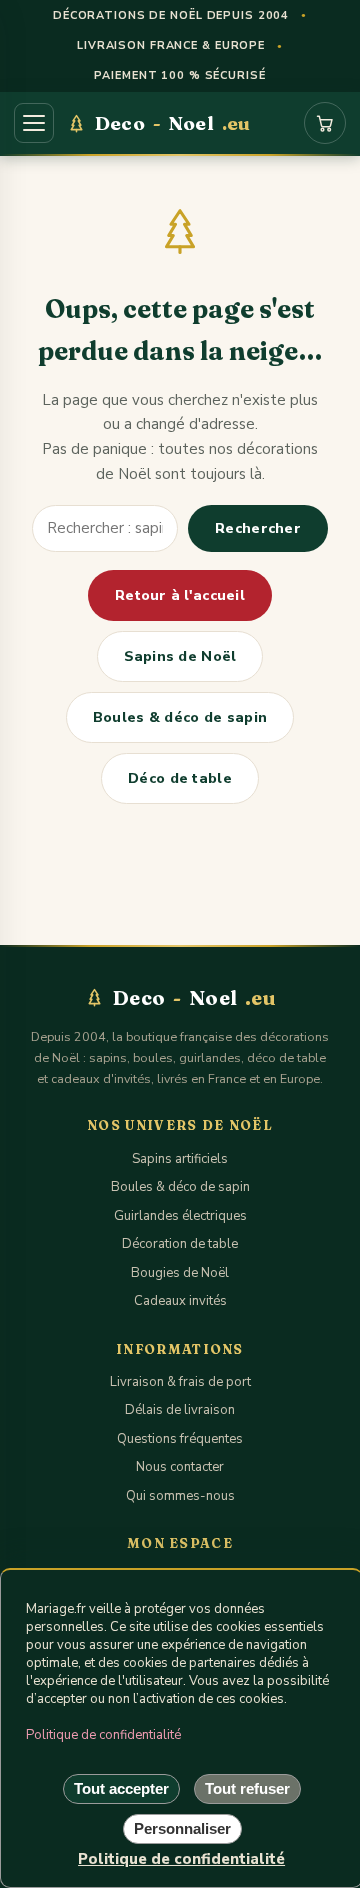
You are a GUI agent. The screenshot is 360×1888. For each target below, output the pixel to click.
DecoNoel (172, 123)
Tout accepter (121, 1788)
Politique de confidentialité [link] (181, 1859)
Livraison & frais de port (180, 1382)
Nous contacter (180, 1467)
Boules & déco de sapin (180, 717)
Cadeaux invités (180, 1301)
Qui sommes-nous (180, 1496)
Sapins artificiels (180, 1159)
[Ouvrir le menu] (34, 123)
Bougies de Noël (180, 1273)
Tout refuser (247, 1788)
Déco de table (180, 778)
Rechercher (258, 528)
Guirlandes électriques (180, 1216)
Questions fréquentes (180, 1439)
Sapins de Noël (180, 656)
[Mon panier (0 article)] (325, 123)
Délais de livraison (180, 1410)
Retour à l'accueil (180, 595)
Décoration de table (180, 1244)
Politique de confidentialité (103, 1735)
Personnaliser (182, 1828)
